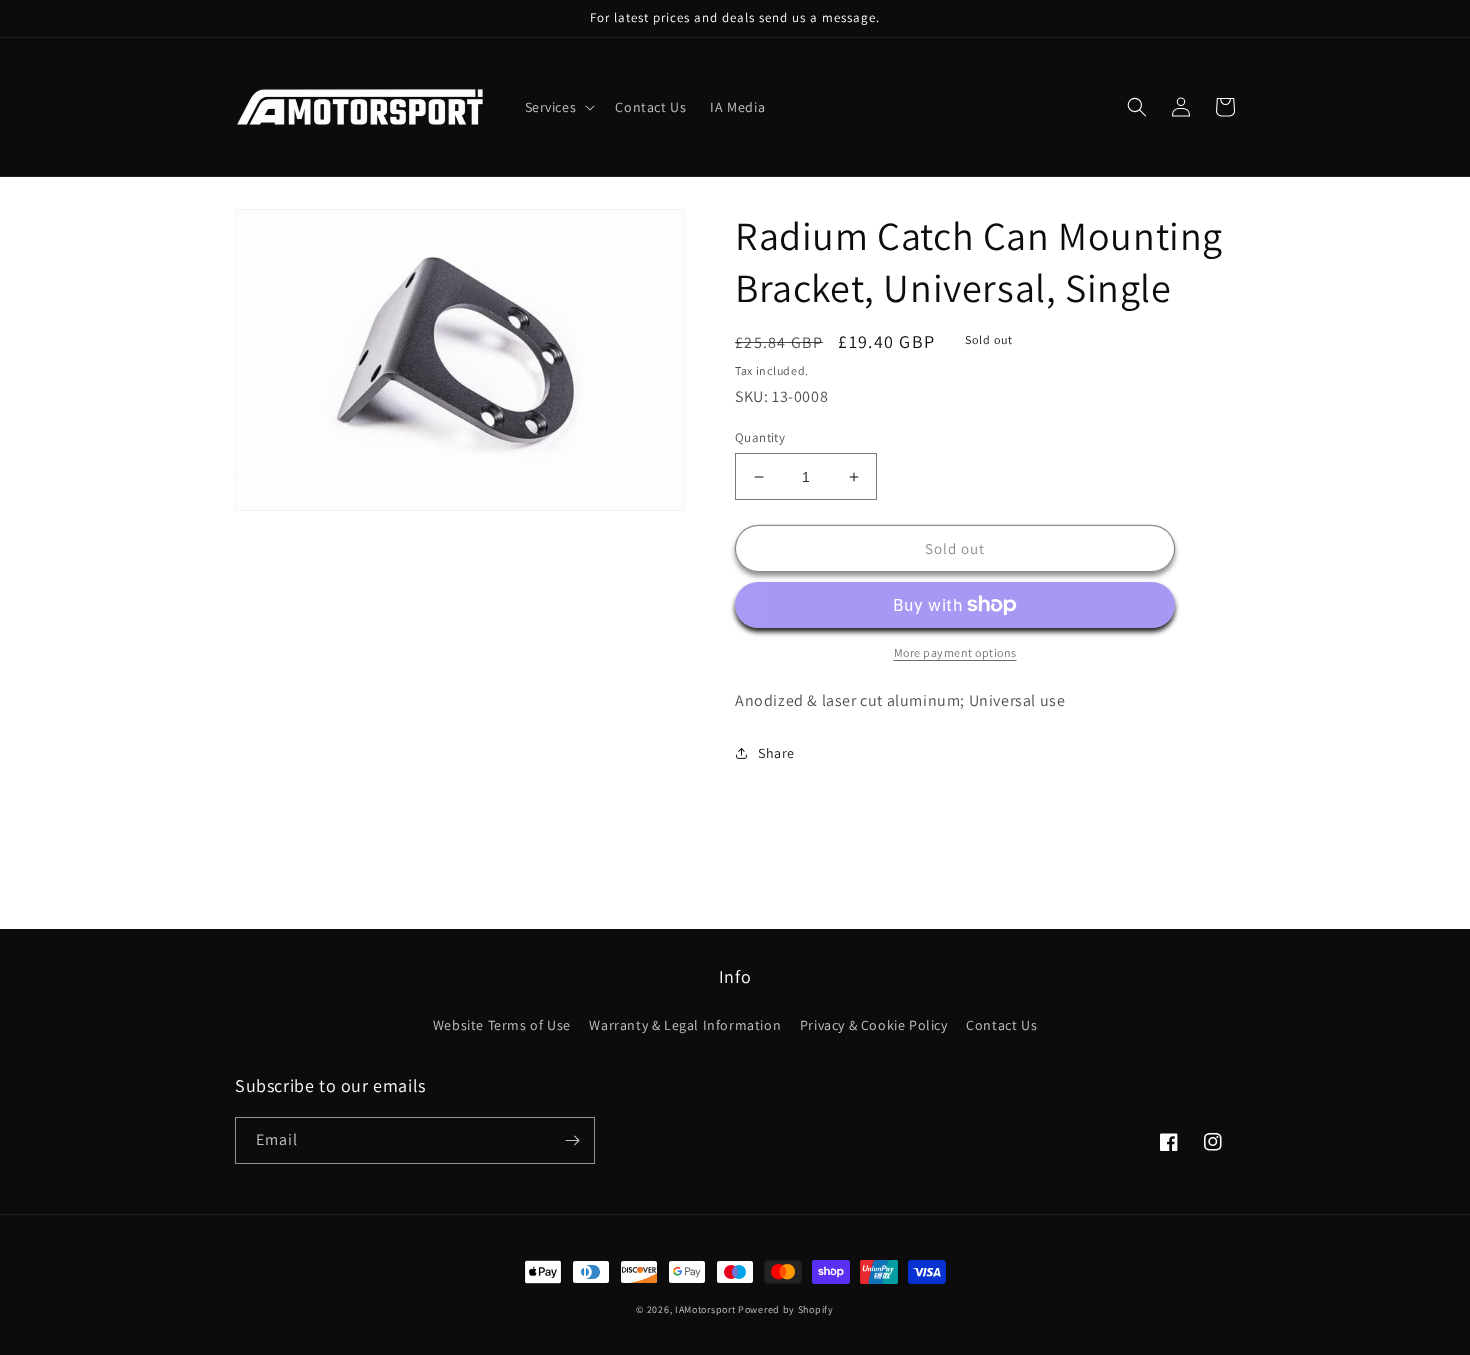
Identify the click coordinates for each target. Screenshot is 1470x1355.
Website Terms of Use (502, 1025)
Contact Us (1001, 1025)
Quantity (760, 437)
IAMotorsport (705, 1309)
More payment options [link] (955, 652)
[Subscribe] (572, 1140)
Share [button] (776, 753)
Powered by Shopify (786, 1309)
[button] (558, 107)
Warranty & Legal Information (685, 1025)
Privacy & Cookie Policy (874, 1025)
